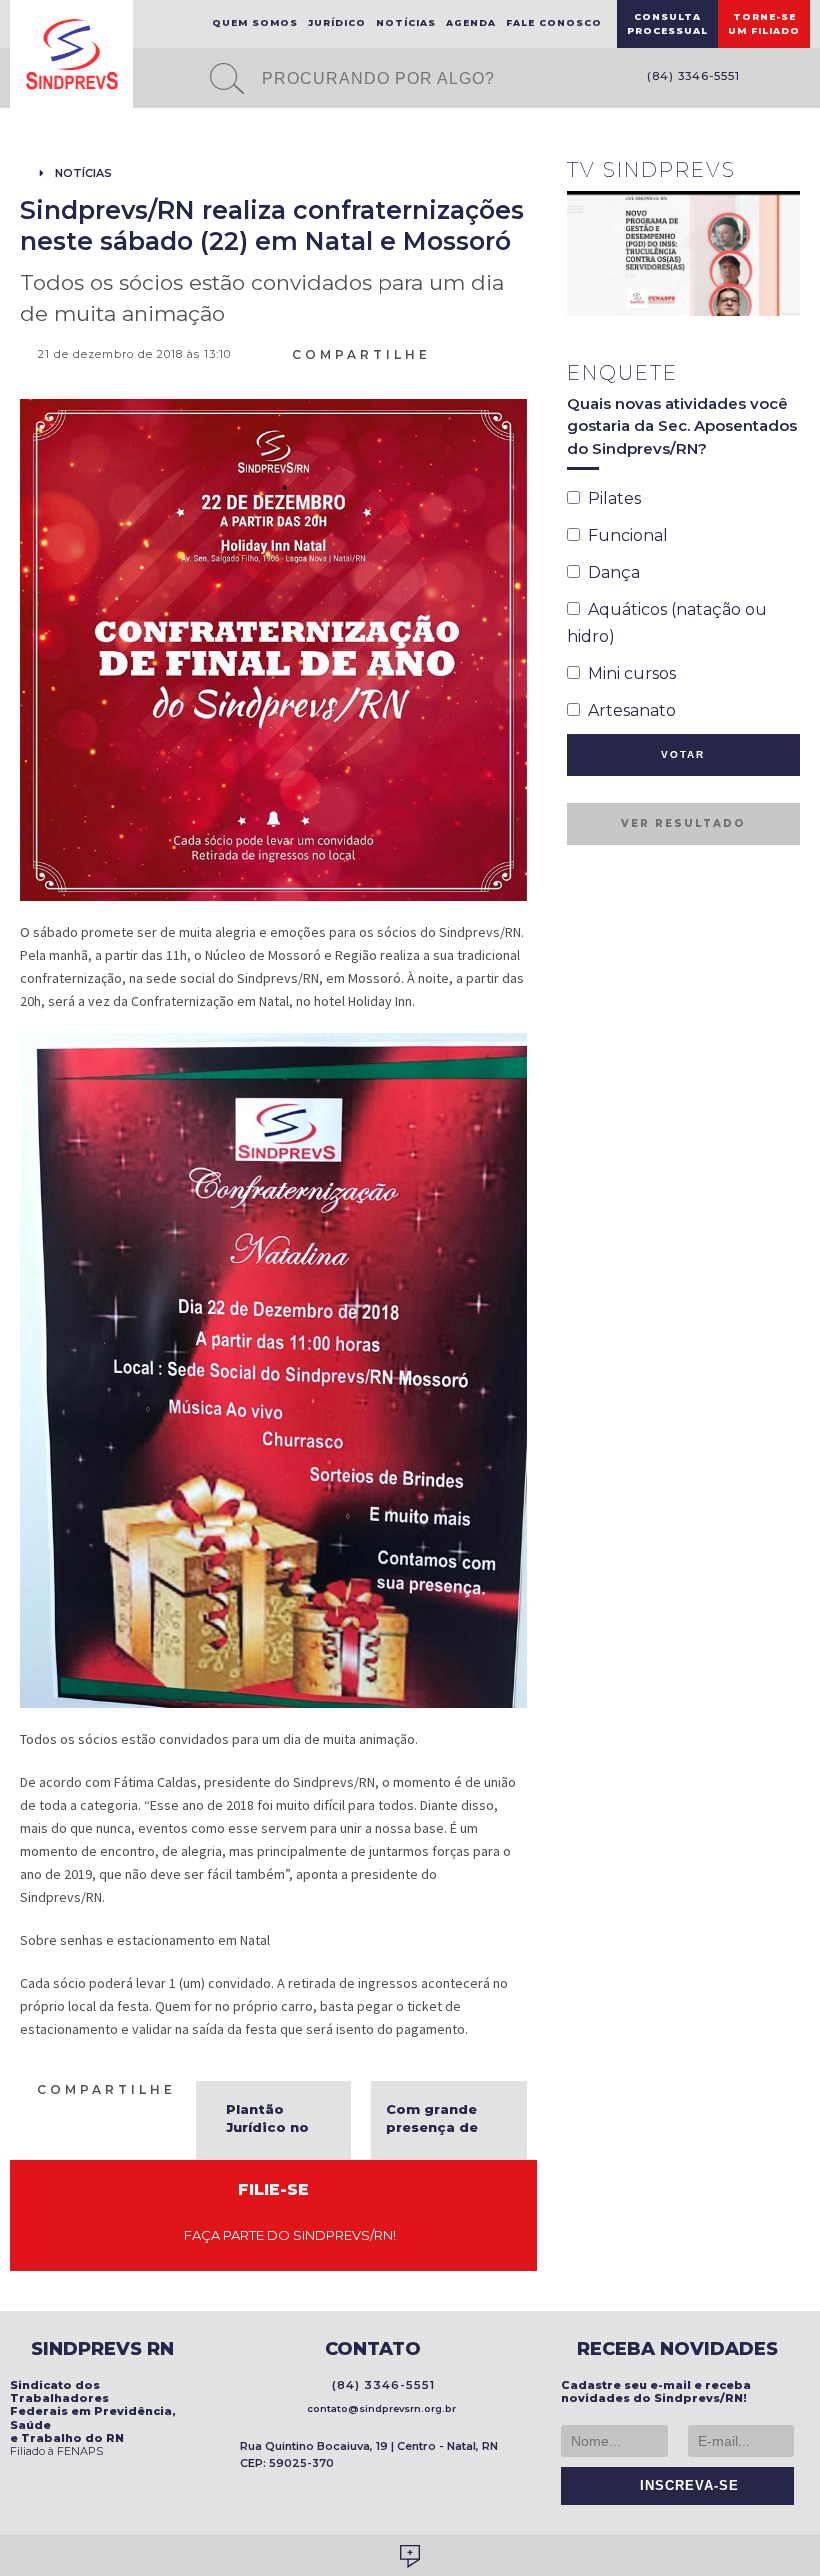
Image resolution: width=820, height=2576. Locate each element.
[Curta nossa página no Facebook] (770, 79)
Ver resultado (683, 823)
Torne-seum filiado (764, 23)
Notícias (406, 22)
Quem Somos (255, 22)
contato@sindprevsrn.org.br (378, 2408)
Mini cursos (628, 673)
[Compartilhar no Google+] (518, 353)
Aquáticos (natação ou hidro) (667, 623)
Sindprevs (71, 54)
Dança (610, 572)
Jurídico (337, 22)
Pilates (610, 498)
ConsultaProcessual (667, 23)
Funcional (624, 535)
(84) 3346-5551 (689, 76)
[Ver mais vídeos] (789, 172)
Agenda (471, 22)
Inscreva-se (684, 2486)
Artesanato (628, 710)
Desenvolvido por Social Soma (410, 2556)
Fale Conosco (554, 22)
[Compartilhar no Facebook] (470, 353)
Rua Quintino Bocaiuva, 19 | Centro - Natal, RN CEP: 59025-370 (369, 2454)
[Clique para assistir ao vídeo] (683, 253)
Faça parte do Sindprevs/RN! (285, 2235)
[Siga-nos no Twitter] (800, 79)
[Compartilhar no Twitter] (494, 353)
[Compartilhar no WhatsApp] (446, 353)
